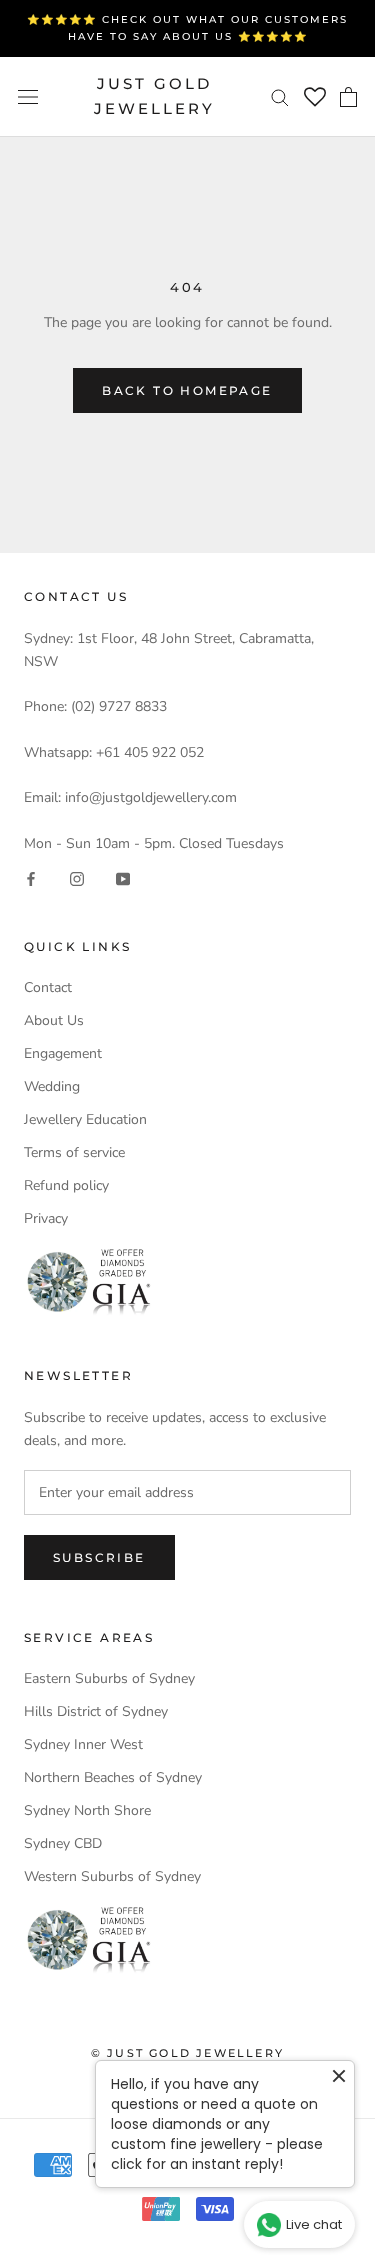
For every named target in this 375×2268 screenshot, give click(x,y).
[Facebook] (31, 877)
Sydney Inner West (83, 1744)
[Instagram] (77, 877)
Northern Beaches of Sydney (113, 1777)
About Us (54, 1020)
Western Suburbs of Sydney (112, 1876)
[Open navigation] (28, 96)
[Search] (280, 96)
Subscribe (99, 1557)
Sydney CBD (63, 1843)
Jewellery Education (85, 1119)
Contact (48, 987)
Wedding (52, 1086)
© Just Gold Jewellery (187, 2053)
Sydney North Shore (87, 1810)
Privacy (46, 1218)
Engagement (63, 1053)
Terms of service (74, 1152)
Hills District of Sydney (96, 1711)
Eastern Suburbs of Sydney (109, 1678)
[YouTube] (123, 877)
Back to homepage (187, 390)
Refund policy (66, 1185)
